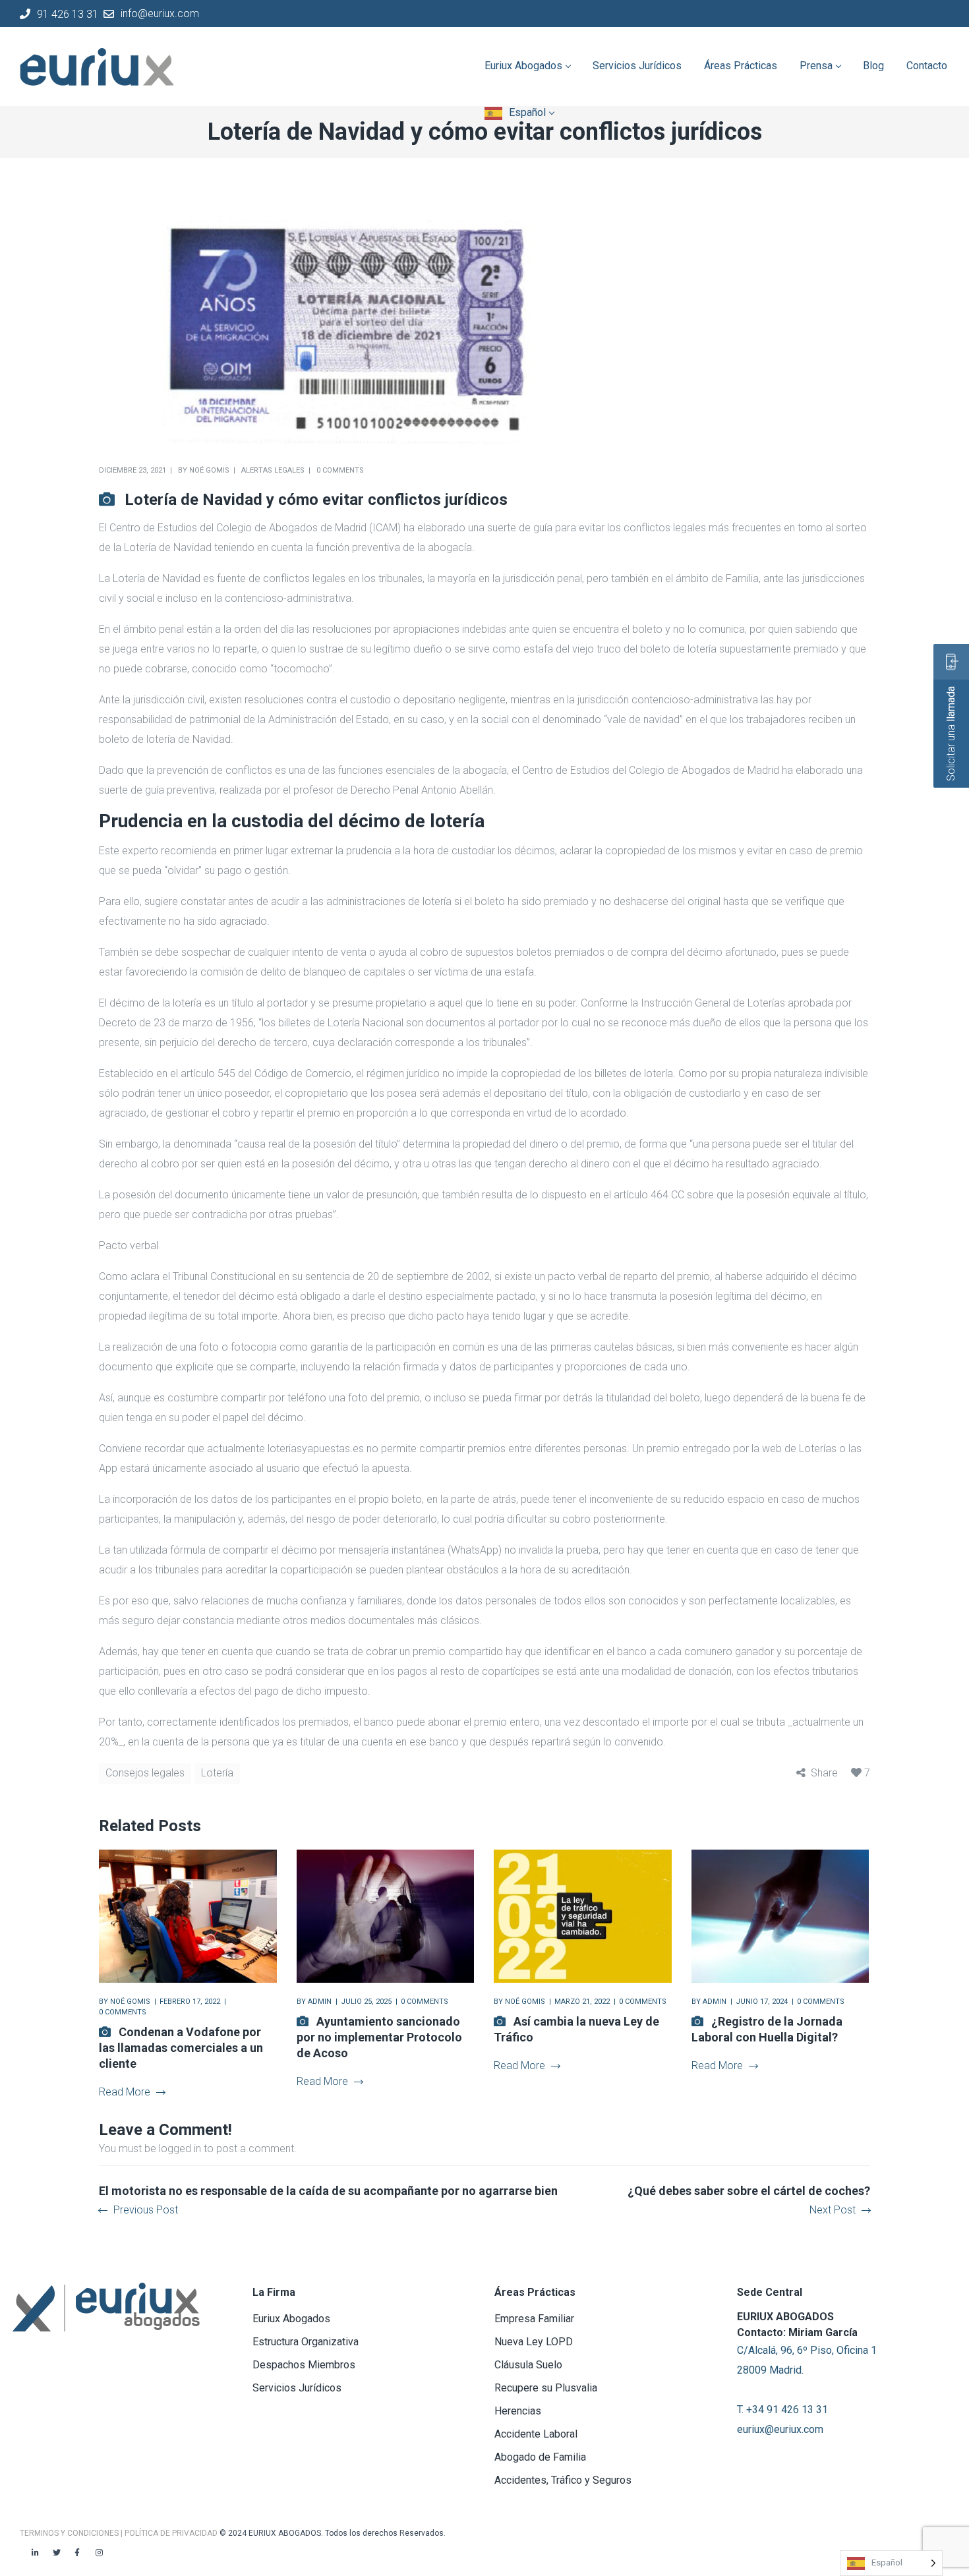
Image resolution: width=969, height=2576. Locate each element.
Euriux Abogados (291, 2319)
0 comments (340, 470)
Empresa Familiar (534, 2319)
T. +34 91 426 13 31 (782, 2410)
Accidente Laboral (536, 2434)
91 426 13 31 (68, 14)
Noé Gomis (209, 470)
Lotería (217, 1773)
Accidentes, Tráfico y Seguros (563, 2480)
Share (824, 1773)
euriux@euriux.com (780, 2429)
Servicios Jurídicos (297, 2388)
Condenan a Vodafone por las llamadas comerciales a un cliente (181, 2048)
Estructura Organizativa (306, 2342)
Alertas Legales (273, 470)
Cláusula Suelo (528, 2365)
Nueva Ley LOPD (534, 2342)
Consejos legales (145, 1773)
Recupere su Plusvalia (546, 2388)
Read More (125, 2092)
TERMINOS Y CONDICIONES (70, 2533)
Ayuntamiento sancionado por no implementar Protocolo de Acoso (379, 2037)
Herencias (518, 2411)
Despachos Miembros (304, 2365)
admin (320, 2002)
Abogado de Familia (540, 2457)
